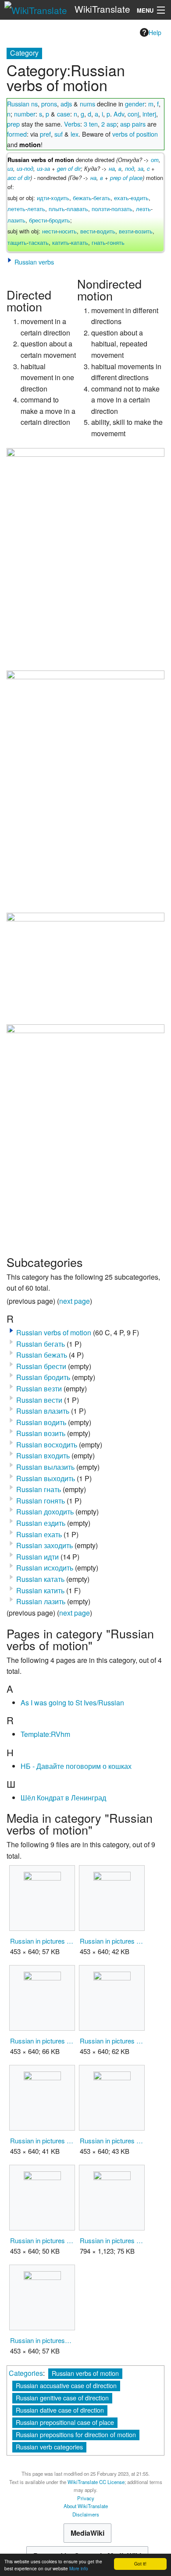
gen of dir (69, 168)
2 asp (109, 124)
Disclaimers (86, 2514)
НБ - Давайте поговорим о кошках (76, 1766)
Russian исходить (45, 1568)
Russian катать (40, 1579)
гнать (99, 242)
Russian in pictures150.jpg (42, 2340)
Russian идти (37, 1557)
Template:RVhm (45, 1734)
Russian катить (40, 1590)
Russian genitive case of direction (62, 2398)
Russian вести (39, 1400)
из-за (43, 168)
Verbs (72, 124)
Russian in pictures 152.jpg (112, 2240)
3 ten (91, 124)
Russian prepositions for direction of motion (76, 2434)
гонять (116, 242)
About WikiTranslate (86, 2506)
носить (68, 231)
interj (149, 114)
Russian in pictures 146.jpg (42, 2041)
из (10, 168)
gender (135, 104)
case (64, 114)
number (25, 114)
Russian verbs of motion (54, 1332)
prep (13, 124)
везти (126, 231)
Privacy (86, 2498)
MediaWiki (87, 2533)
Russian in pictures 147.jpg (112, 2041)
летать (36, 209)
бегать (102, 198)
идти (43, 198)
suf (59, 134)
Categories (26, 2373)
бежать (82, 198)
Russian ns (22, 104)
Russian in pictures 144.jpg (112, 1941)
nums (87, 104)
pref (45, 134)
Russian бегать (41, 1344)
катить (61, 242)
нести (50, 231)
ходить (60, 198)
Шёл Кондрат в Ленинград (63, 1798)
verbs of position (135, 134)
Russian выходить (46, 1478)
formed (17, 134)
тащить (17, 242)
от (155, 160)
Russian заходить (45, 1545)
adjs (66, 104)
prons (49, 104)
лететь (16, 209)
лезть (143, 209)
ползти (101, 209)
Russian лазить (41, 1601)
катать (80, 242)
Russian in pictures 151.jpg (42, 2240)
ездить (140, 198)
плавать (77, 209)
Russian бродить (43, 1377)
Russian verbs (34, 262)
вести (88, 231)
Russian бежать (42, 1355)
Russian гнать (39, 1489)
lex (75, 134)
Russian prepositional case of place (65, 2422)
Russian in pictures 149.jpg (112, 2140)
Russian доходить (45, 1512)
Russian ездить (41, 1523)
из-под (25, 168)
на (112, 168)
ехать (121, 198)
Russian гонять (41, 1501)
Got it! (140, 2564)
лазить (16, 220)
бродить (59, 220)
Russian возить (41, 1433)
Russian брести (41, 1366)
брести (38, 220)
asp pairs (133, 124)
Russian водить (41, 1422)
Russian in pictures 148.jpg (42, 2140)
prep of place (126, 178)
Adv (119, 114)
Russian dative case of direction (60, 2410)
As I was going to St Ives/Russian (72, 1703)
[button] (10, 260)
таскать (39, 242)
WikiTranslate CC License (96, 2482)
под (130, 168)
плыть (57, 209)
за (141, 168)
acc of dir (19, 178)
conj (133, 114)
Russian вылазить (45, 1467)
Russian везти (39, 1389)
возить (144, 231)
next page (75, 1301)
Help (155, 32)
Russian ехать (39, 1534)
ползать (122, 209)
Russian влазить (43, 1411)
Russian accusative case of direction (66, 2385)
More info (79, 2568)
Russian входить (43, 1456)
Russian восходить (47, 1445)
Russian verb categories (49, 2447)
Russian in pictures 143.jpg (42, 1941)
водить (106, 231)
